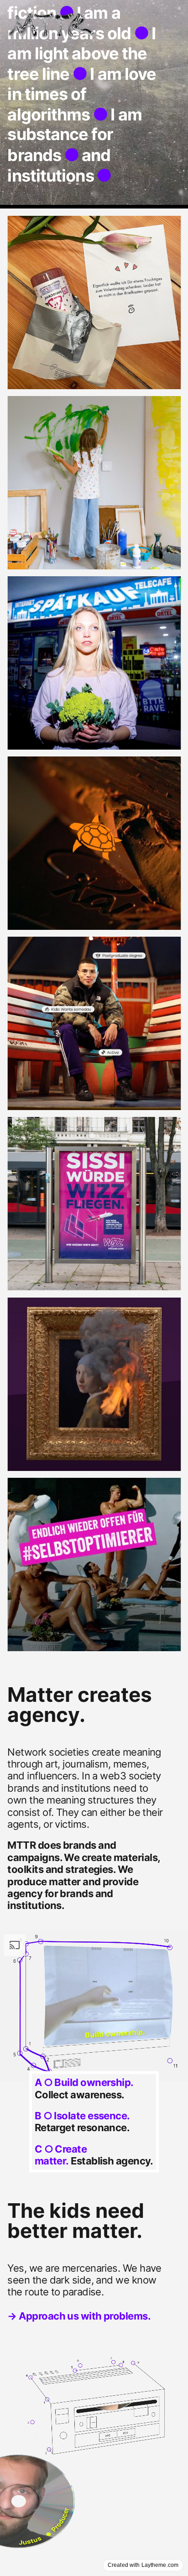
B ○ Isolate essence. (82, 2116)
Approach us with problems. (85, 2316)
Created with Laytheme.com (143, 2565)
